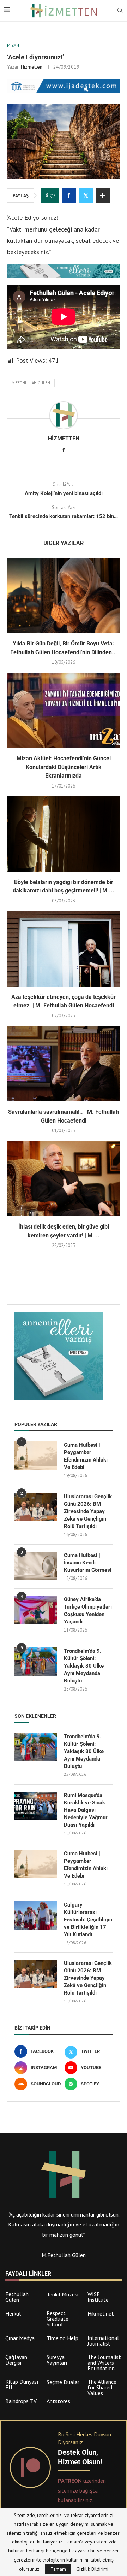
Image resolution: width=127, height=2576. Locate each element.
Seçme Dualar (63, 2382)
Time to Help (62, 2338)
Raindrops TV (21, 2401)
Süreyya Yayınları (57, 2360)
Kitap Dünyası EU (22, 2384)
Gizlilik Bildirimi (92, 2569)
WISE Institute (98, 2297)
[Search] (120, 11)
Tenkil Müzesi (62, 2294)
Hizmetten (32, 67)
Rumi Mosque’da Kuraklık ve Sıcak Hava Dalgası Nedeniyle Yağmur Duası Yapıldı (86, 1810)
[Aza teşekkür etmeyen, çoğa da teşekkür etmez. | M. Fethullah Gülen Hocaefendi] (64, 949)
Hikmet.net (101, 2313)
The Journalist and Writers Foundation (104, 2363)
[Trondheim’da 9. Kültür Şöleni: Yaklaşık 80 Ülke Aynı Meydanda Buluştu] (36, 1662)
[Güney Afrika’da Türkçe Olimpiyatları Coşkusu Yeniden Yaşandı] (36, 1610)
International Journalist (103, 2341)
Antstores (58, 2401)
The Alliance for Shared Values (102, 2387)
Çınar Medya (20, 2338)
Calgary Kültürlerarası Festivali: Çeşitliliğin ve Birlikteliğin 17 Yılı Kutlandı (88, 1920)
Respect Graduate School (58, 2319)
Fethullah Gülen (17, 2297)
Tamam (58, 2569)
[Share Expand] (103, 195)
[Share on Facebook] (69, 195)
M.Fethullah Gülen (31, 383)
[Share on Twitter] (86, 195)
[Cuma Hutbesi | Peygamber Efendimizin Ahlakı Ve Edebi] (36, 1456)
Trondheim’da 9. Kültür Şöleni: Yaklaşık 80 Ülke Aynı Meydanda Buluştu (84, 1666)
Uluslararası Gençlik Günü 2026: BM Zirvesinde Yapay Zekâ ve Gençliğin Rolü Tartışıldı (88, 1511)
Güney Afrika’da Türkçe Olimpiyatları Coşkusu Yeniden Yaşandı (88, 1611)
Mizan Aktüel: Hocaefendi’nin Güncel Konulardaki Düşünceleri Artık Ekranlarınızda (64, 767)
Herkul (13, 2313)
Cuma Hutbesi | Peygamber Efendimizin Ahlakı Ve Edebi (86, 1456)
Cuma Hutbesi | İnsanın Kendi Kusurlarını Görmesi (88, 1563)
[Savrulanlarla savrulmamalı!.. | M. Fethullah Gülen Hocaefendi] (64, 1064)
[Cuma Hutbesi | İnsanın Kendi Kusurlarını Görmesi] (36, 1566)
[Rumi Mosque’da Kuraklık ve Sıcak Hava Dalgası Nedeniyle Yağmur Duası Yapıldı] (36, 1806)
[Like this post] (52, 196)
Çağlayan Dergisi (16, 2360)
